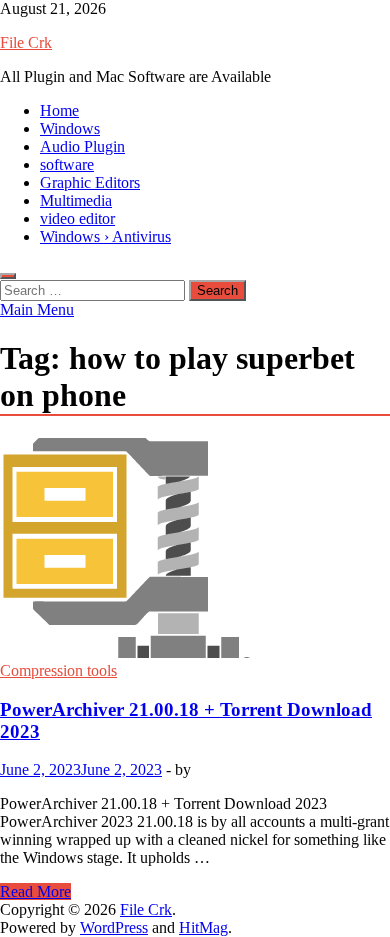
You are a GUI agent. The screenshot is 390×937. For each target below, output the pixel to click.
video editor (77, 218)
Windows (70, 128)
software (67, 164)
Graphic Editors (90, 182)
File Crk (26, 42)
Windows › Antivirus (105, 236)
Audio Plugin (82, 146)
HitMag (203, 927)
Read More (35, 891)
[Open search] (8, 276)
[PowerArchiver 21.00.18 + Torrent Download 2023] (195, 550)
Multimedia (76, 200)
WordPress (114, 927)
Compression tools (58, 670)
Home (59, 110)
